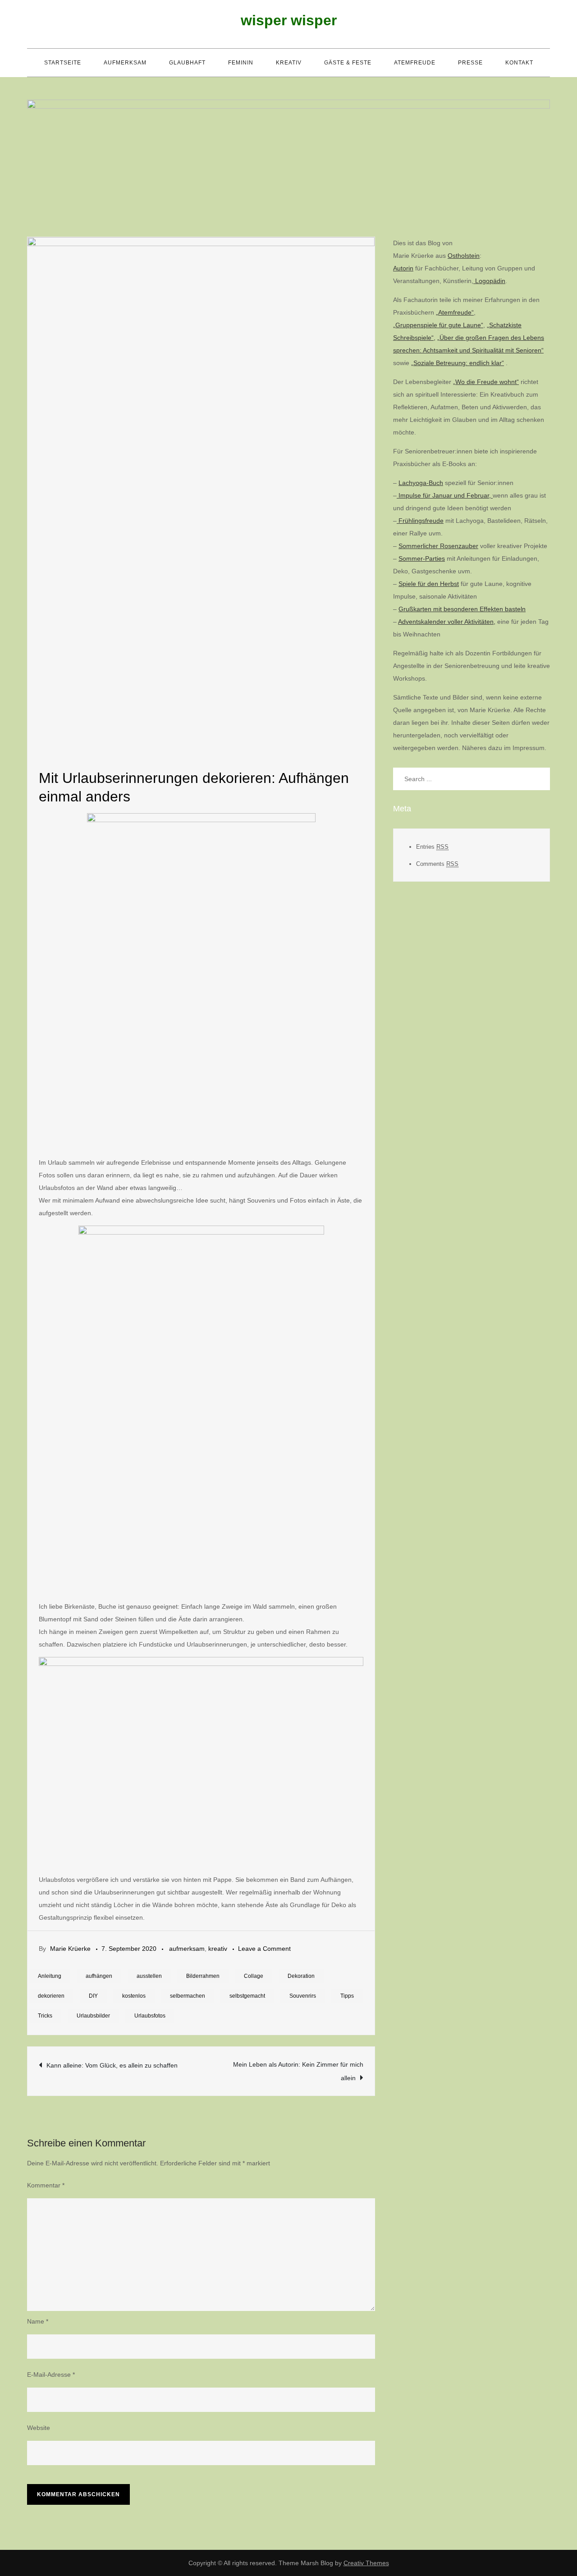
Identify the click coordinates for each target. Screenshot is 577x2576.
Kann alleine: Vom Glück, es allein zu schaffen (112, 2065)
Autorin (403, 268)
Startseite (63, 63)
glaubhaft (187, 63)
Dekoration (301, 1976)
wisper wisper (289, 20)
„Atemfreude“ (455, 312)
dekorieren (51, 1996)
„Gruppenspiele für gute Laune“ (438, 325)
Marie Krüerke (70, 1949)
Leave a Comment (264, 1949)
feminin (241, 63)
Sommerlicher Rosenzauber (438, 546)
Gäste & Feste (348, 63)
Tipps (347, 1996)
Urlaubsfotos (150, 2016)
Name (38, 2321)
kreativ (289, 63)
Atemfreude (415, 63)
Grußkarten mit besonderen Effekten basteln (462, 609)
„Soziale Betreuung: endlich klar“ (458, 363)
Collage (254, 1976)
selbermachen (188, 1996)
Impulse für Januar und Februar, (445, 495)
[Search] (539, 779)
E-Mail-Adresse (51, 2375)
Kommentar (46, 2185)
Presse (470, 63)
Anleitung (50, 1976)
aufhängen (99, 1976)
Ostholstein (464, 256)
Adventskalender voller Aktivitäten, (447, 622)
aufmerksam (125, 63)
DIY (93, 1996)
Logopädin (489, 281)
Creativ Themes (366, 2563)
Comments (437, 864)
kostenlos (134, 1996)
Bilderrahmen (203, 1976)
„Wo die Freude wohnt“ (486, 382)
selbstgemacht (247, 1996)
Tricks (45, 2016)
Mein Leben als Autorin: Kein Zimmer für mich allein (298, 2071)
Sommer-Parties (422, 558)
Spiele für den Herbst (429, 584)
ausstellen (149, 1976)
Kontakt (519, 63)
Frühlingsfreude (420, 521)
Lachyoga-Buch (421, 483)
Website (39, 2428)
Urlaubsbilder (93, 2016)
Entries (432, 847)
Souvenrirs (303, 1996)
